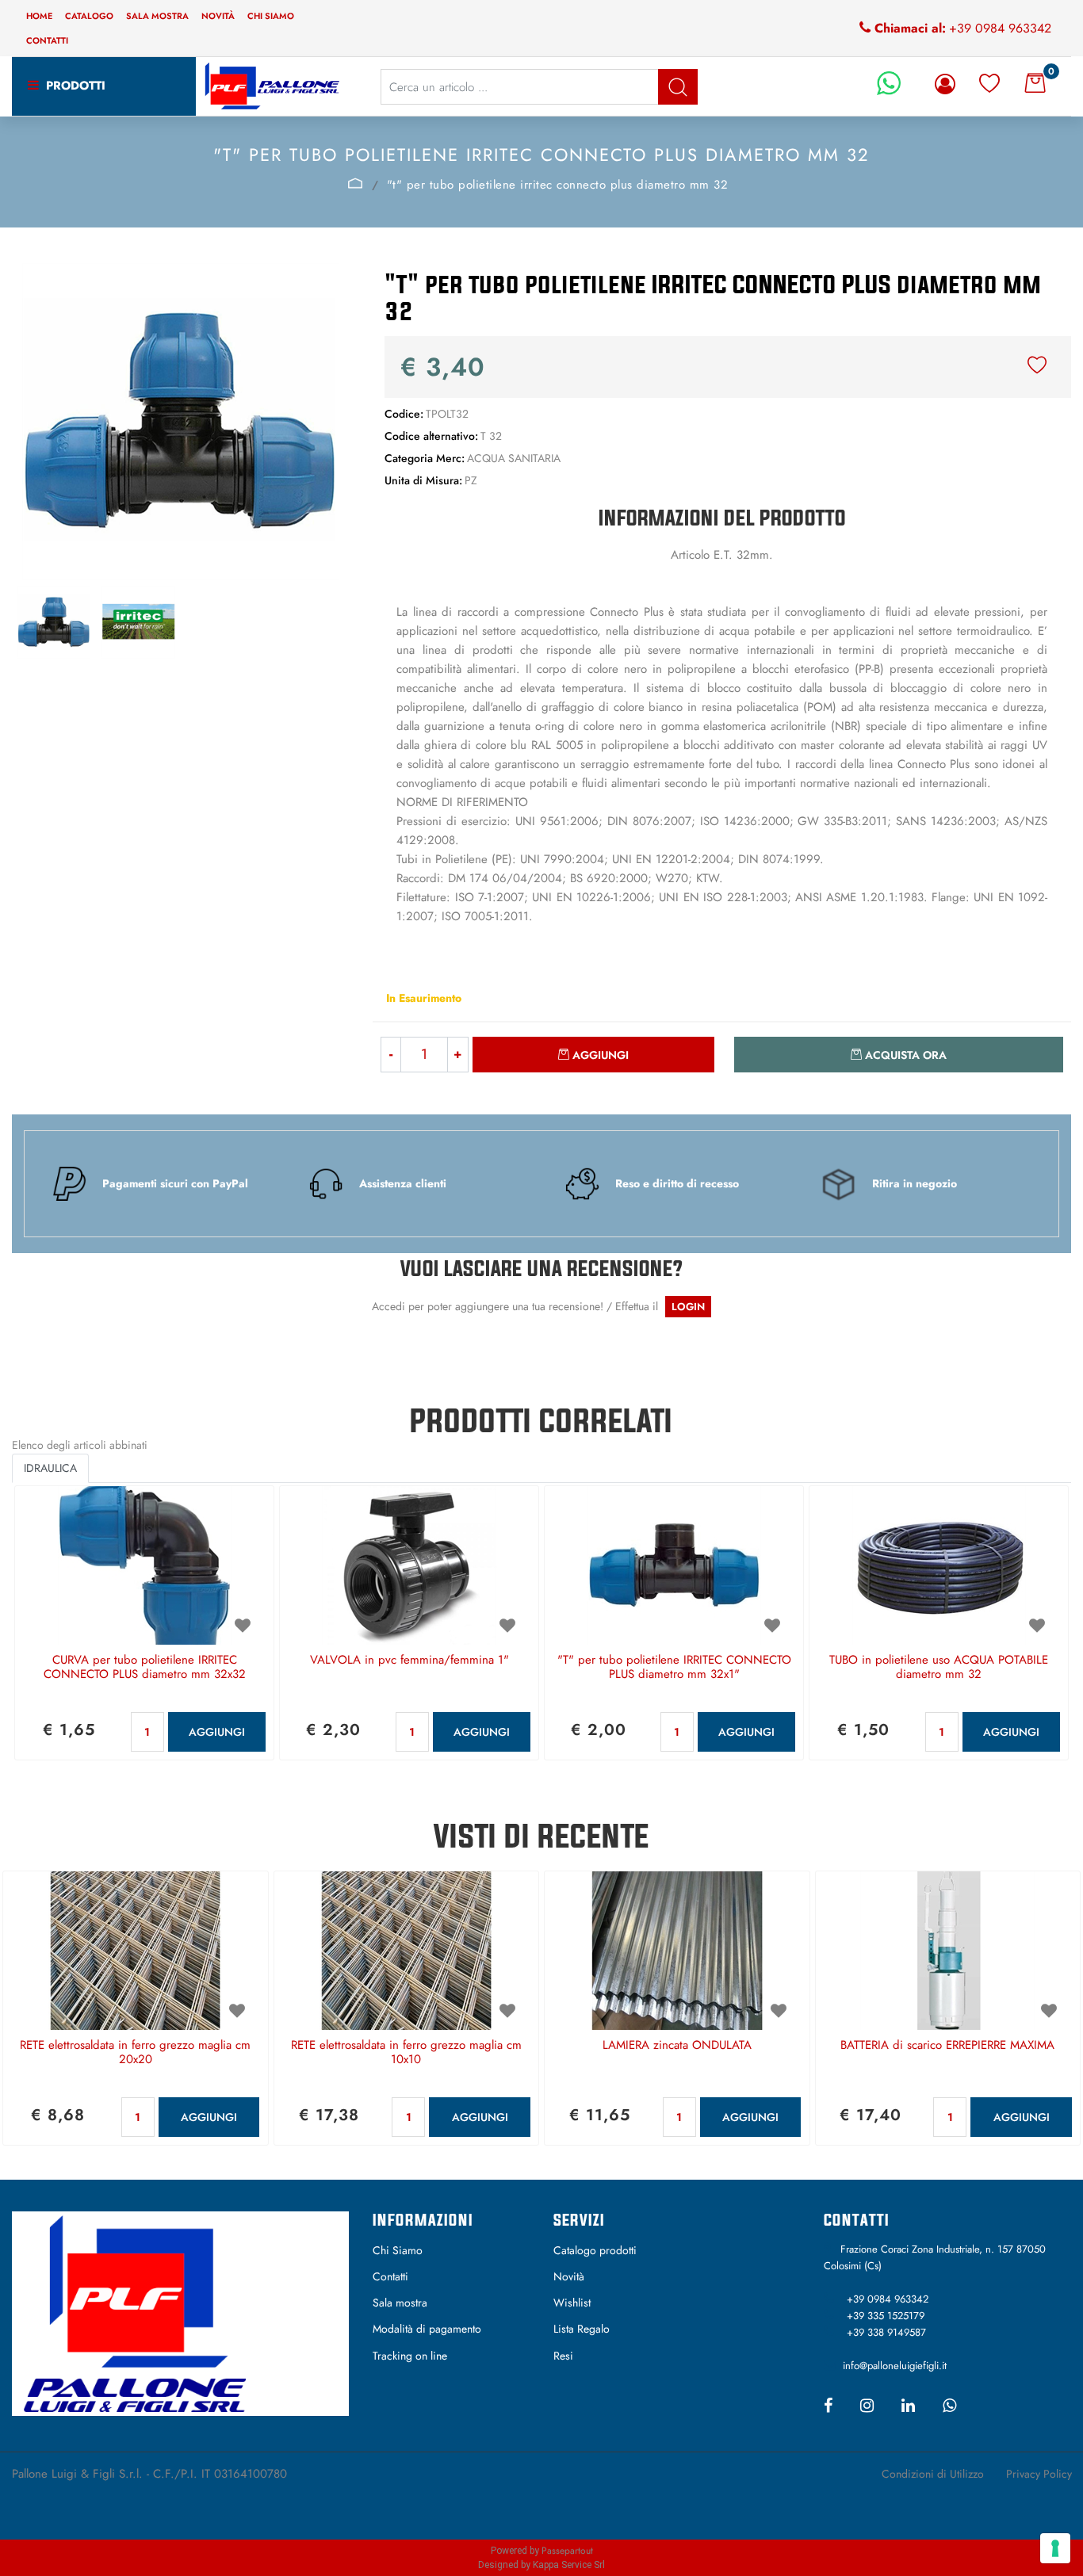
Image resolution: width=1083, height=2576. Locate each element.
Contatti (47, 40)
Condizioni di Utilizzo (933, 2474)
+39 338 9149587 (886, 2332)
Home (39, 16)
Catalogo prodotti (595, 2250)
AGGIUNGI (217, 1732)
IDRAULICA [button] (50, 1468)
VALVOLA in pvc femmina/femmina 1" (409, 1661)
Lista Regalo (582, 2329)
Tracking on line (410, 2356)
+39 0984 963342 (1000, 28)
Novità (218, 16)
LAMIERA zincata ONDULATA (677, 2046)
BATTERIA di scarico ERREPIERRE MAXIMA (947, 2046)
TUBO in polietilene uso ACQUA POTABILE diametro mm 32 (939, 1668)
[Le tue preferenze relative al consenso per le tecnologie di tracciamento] (1055, 2548)
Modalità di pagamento (427, 2329)
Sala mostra (157, 16)
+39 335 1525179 (886, 2316)
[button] (678, 87)
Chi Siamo (398, 2250)
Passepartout (567, 2551)
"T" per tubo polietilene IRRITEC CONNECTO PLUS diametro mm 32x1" (674, 1668)
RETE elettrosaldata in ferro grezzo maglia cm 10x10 (406, 2053)
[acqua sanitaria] (355, 183)
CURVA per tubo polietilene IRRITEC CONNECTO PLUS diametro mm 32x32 (145, 1668)
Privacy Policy (1039, 2474)
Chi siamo (271, 16)
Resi (563, 2356)
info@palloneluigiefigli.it (895, 2366)
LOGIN (688, 1307)
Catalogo (89, 16)
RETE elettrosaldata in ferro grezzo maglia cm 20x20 (135, 2053)
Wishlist (572, 2303)
